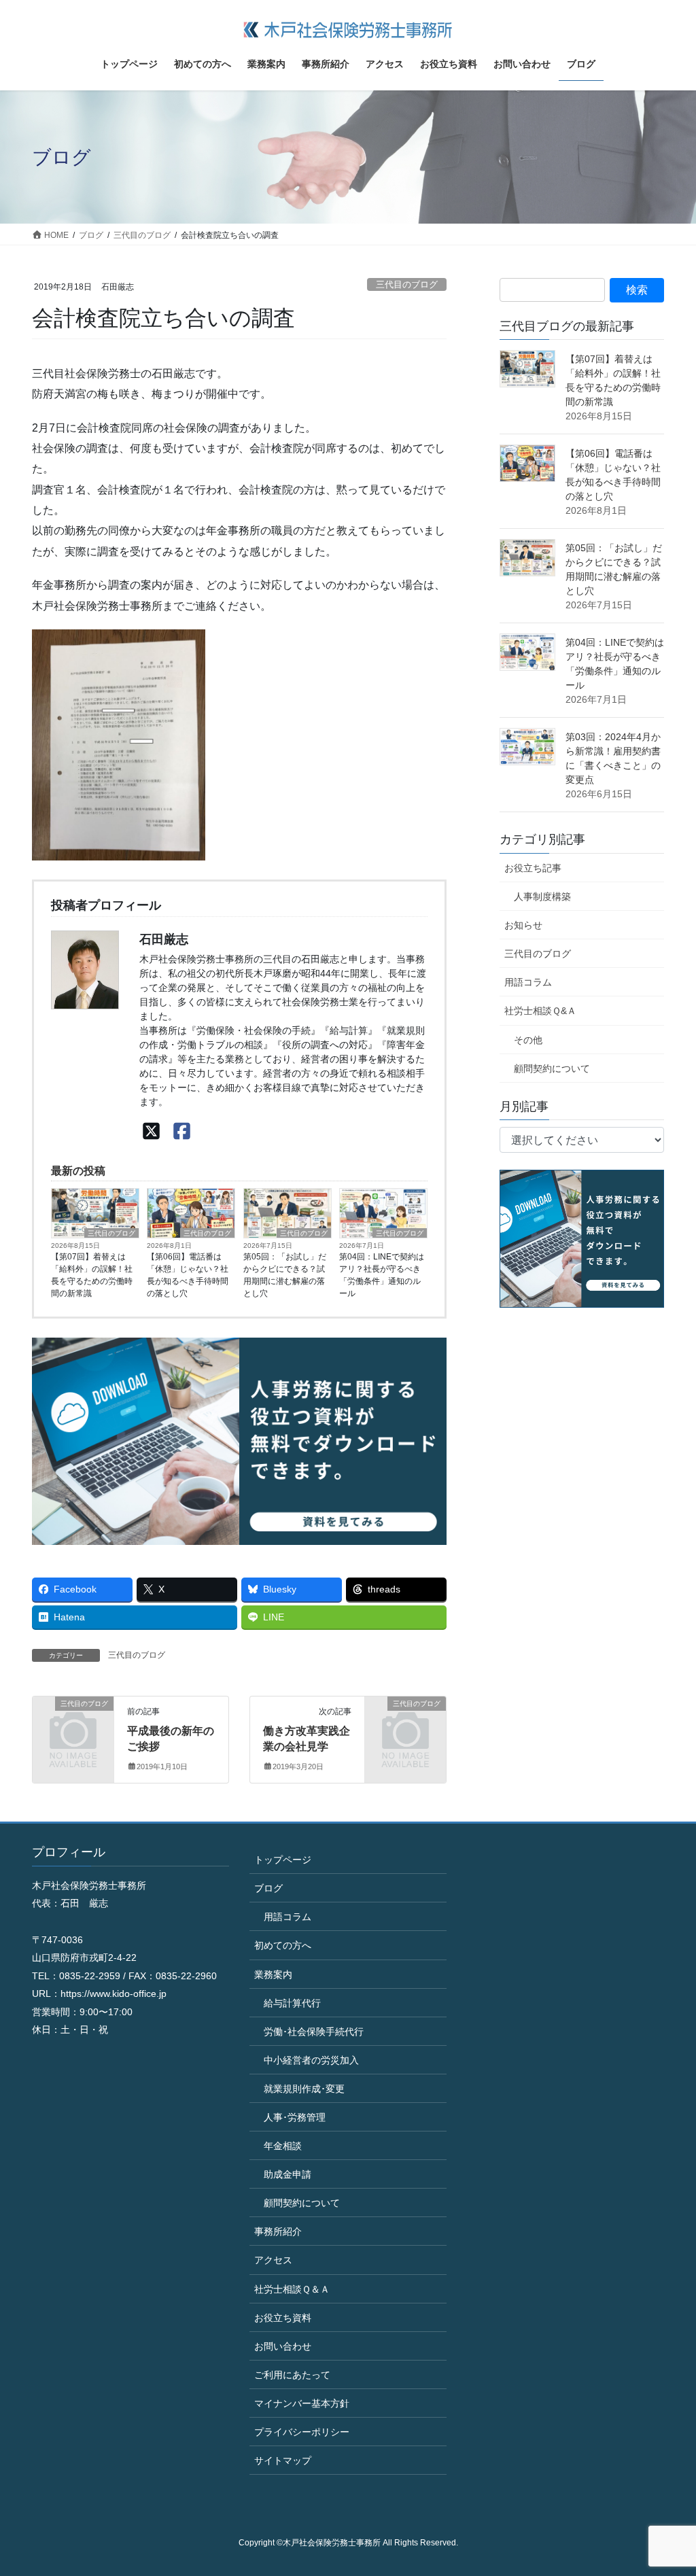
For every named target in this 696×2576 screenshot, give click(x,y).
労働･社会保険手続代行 (314, 2032)
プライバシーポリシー (302, 2432)
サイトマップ (283, 2460)
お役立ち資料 (283, 2318)
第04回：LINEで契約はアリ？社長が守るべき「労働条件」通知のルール (382, 1275)
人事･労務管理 (295, 2117)
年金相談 (283, 2146)
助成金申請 (288, 2174)
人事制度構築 (542, 897)
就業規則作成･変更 (304, 2089)
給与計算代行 (292, 2003)
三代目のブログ (407, 284)
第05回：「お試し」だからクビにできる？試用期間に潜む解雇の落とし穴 (285, 1275)
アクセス (273, 2260)
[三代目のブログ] (73, 1721)
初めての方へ (283, 1945)
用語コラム (528, 982)
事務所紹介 (278, 2231)
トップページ (283, 1860)
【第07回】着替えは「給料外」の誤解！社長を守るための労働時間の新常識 (92, 1275)
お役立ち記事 (533, 868)
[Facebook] (182, 1131)
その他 (528, 1040)
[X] (151, 1131)
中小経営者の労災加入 (311, 2060)
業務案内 (273, 1974)
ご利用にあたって (292, 2375)
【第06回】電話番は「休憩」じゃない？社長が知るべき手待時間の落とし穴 (188, 1275)
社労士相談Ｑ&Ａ (540, 1011)
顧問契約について (552, 1068)
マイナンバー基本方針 (302, 2403)
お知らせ (523, 925)
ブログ (268, 1888)
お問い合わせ (283, 2346)
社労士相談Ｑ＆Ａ (292, 2289)
